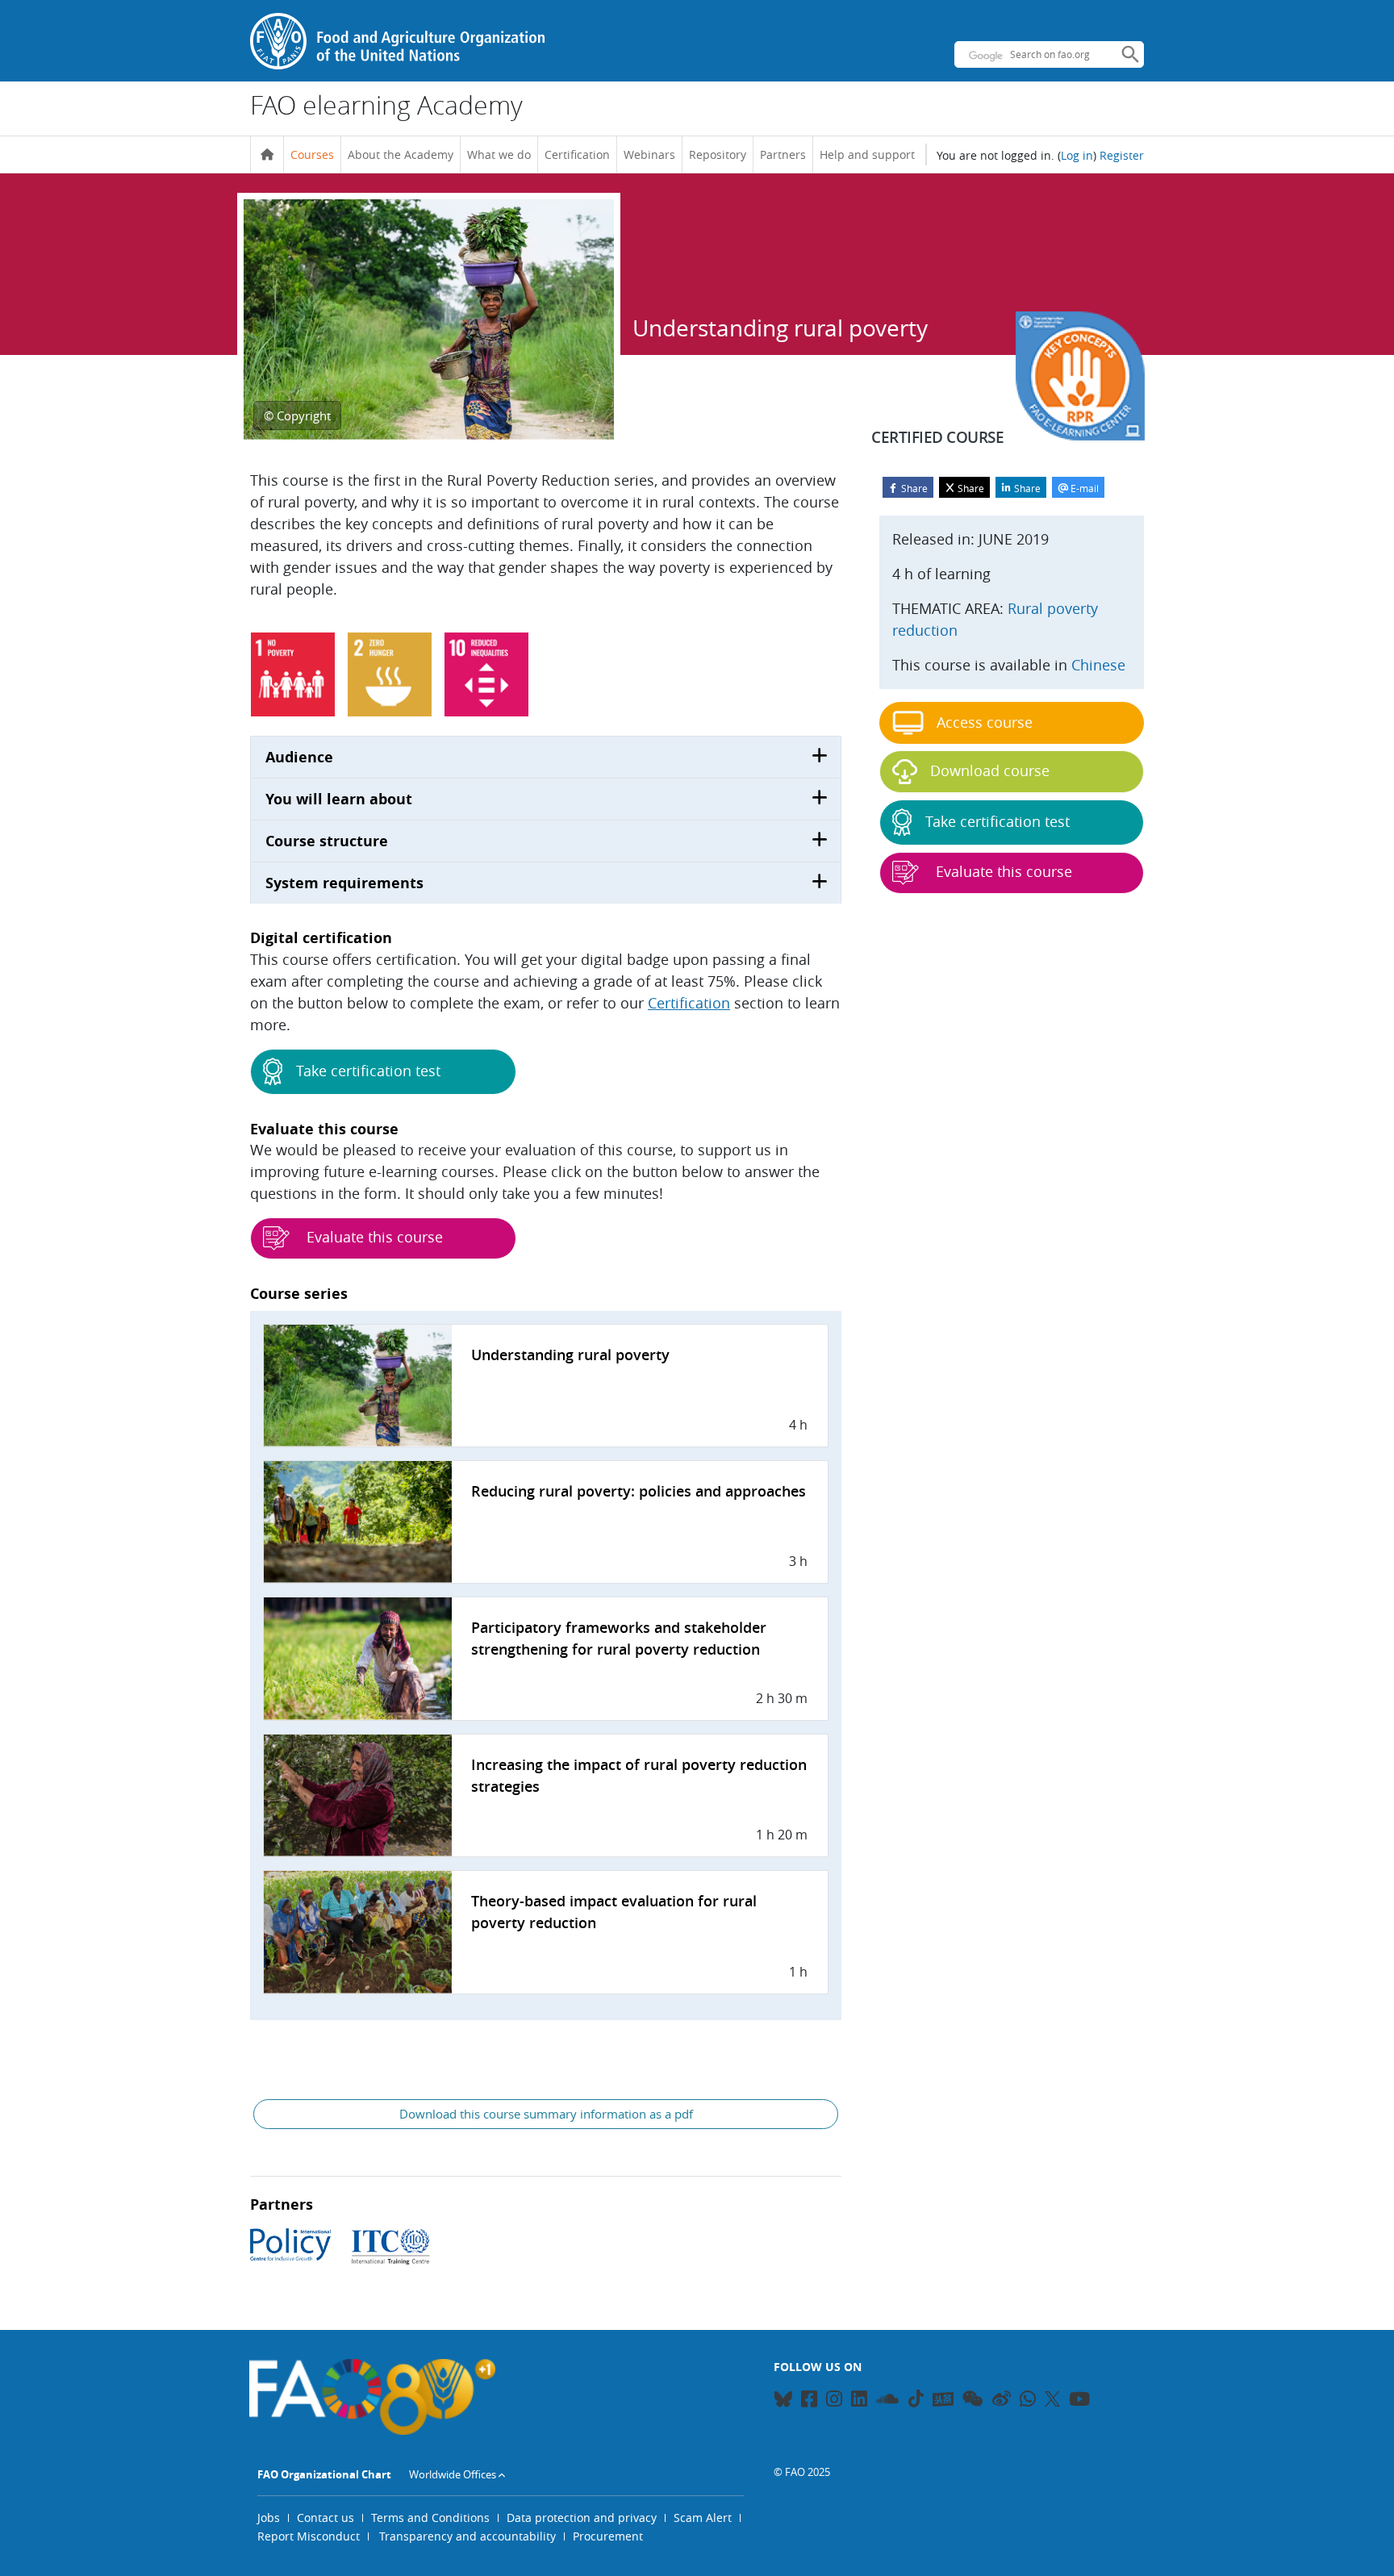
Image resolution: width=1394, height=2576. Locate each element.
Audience (299, 757)
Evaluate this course (373, 1237)
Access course (985, 722)
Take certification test (368, 1071)
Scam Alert (703, 2518)
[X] (1052, 2399)
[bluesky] (783, 2401)
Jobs (269, 2518)
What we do (499, 154)
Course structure (327, 841)
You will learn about (339, 799)
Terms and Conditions (430, 2518)
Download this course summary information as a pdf (546, 2114)
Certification (577, 154)
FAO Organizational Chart (324, 2474)
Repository (718, 154)
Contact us (326, 2518)
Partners (783, 154)
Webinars (649, 154)
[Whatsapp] (1028, 2401)
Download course (990, 770)
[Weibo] (1002, 2401)
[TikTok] (916, 2399)
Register (1122, 155)
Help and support (867, 154)
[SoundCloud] (888, 2401)
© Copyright (297, 415)
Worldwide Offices (453, 2474)
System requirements (344, 883)
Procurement (608, 2536)
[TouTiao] (943, 2399)
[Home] (267, 155)
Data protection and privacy (582, 2518)
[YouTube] (1079, 2401)
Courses (312, 154)
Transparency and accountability (467, 2536)
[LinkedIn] (859, 2401)
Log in (1077, 155)
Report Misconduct (309, 2536)
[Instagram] (834, 2401)
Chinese (1098, 665)
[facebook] (809, 2401)
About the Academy (401, 154)
